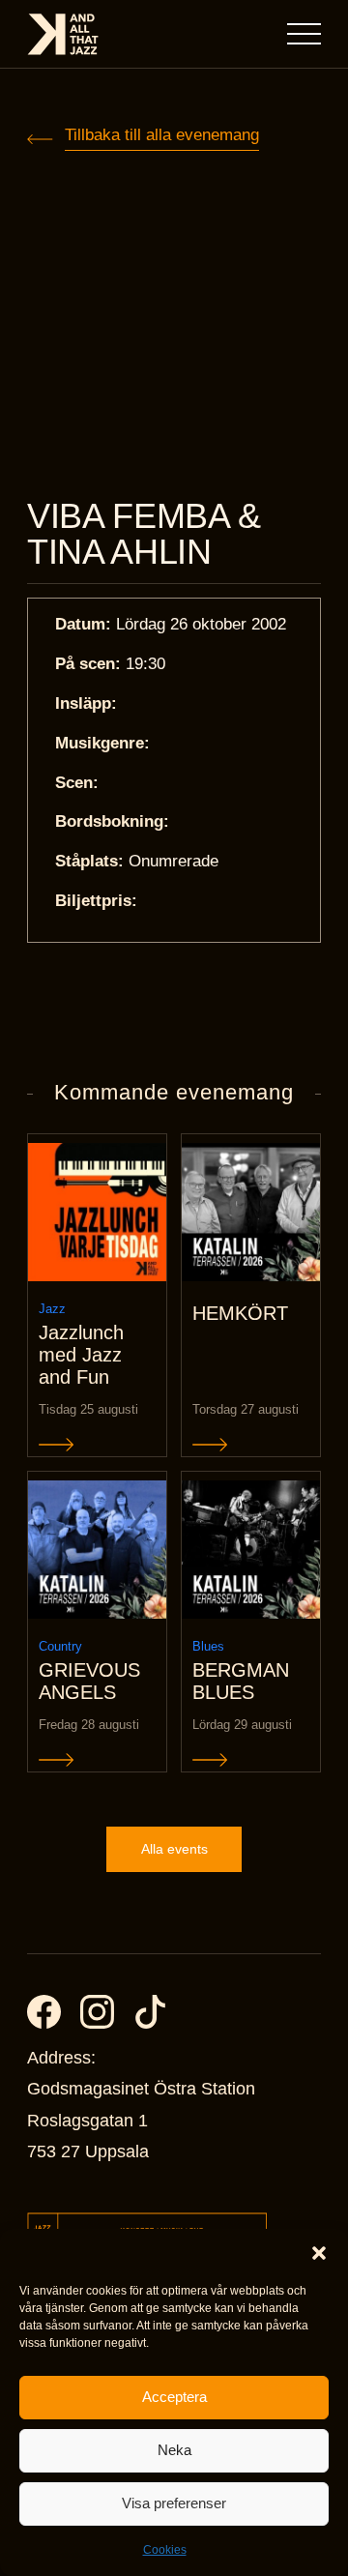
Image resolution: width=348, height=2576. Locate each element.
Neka (174, 2450)
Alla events (174, 1849)
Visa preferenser (174, 2503)
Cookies (165, 2550)
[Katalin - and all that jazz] (63, 34)
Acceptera (174, 2397)
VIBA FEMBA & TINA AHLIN (144, 534)
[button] (319, 2253)
